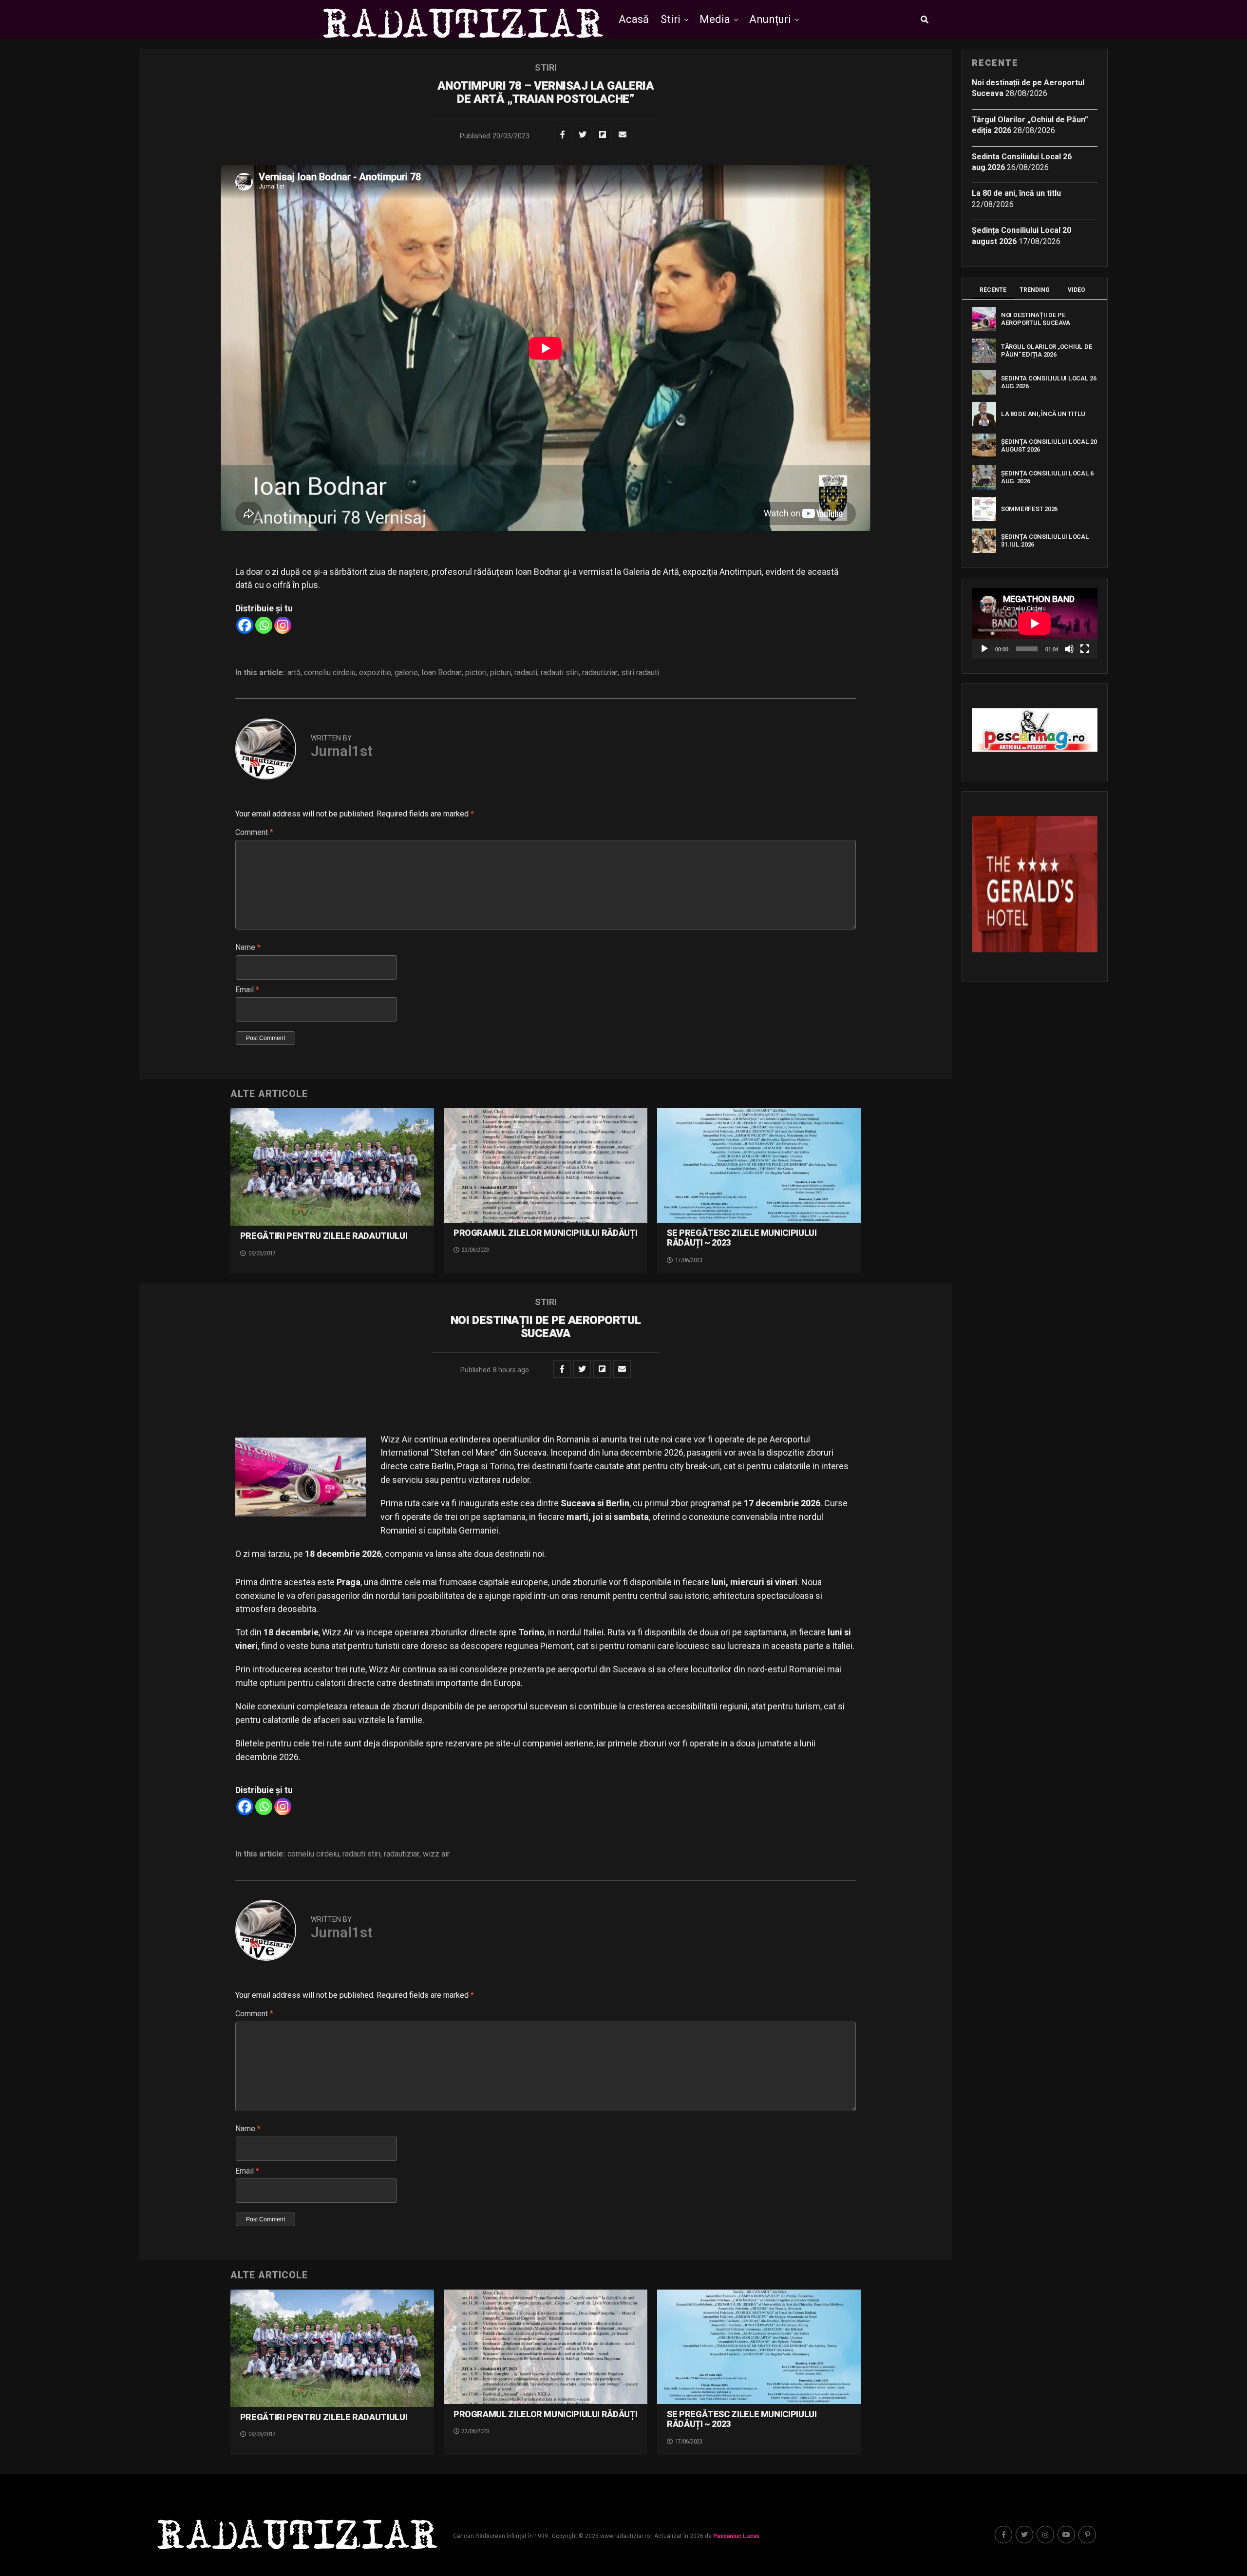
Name (248, 947)
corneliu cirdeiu (330, 673)
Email (247, 990)
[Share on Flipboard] (603, 134)
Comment (254, 832)
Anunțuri (770, 19)
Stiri (671, 19)
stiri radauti (640, 673)
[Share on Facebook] (563, 134)
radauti (526, 673)
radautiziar (600, 673)
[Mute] (1069, 649)
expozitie (375, 673)
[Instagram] (283, 625)
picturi (501, 673)
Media (715, 19)
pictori (476, 673)
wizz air (436, 1854)
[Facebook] (245, 625)
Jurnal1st (341, 751)
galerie (406, 673)
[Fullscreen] (1085, 649)
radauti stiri (560, 673)
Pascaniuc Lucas (736, 2536)
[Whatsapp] (264, 625)
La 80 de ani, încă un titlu (1016, 193)
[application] (1035, 623)
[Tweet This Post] (583, 134)
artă (294, 673)
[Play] (984, 649)
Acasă (634, 19)
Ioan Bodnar (442, 673)
